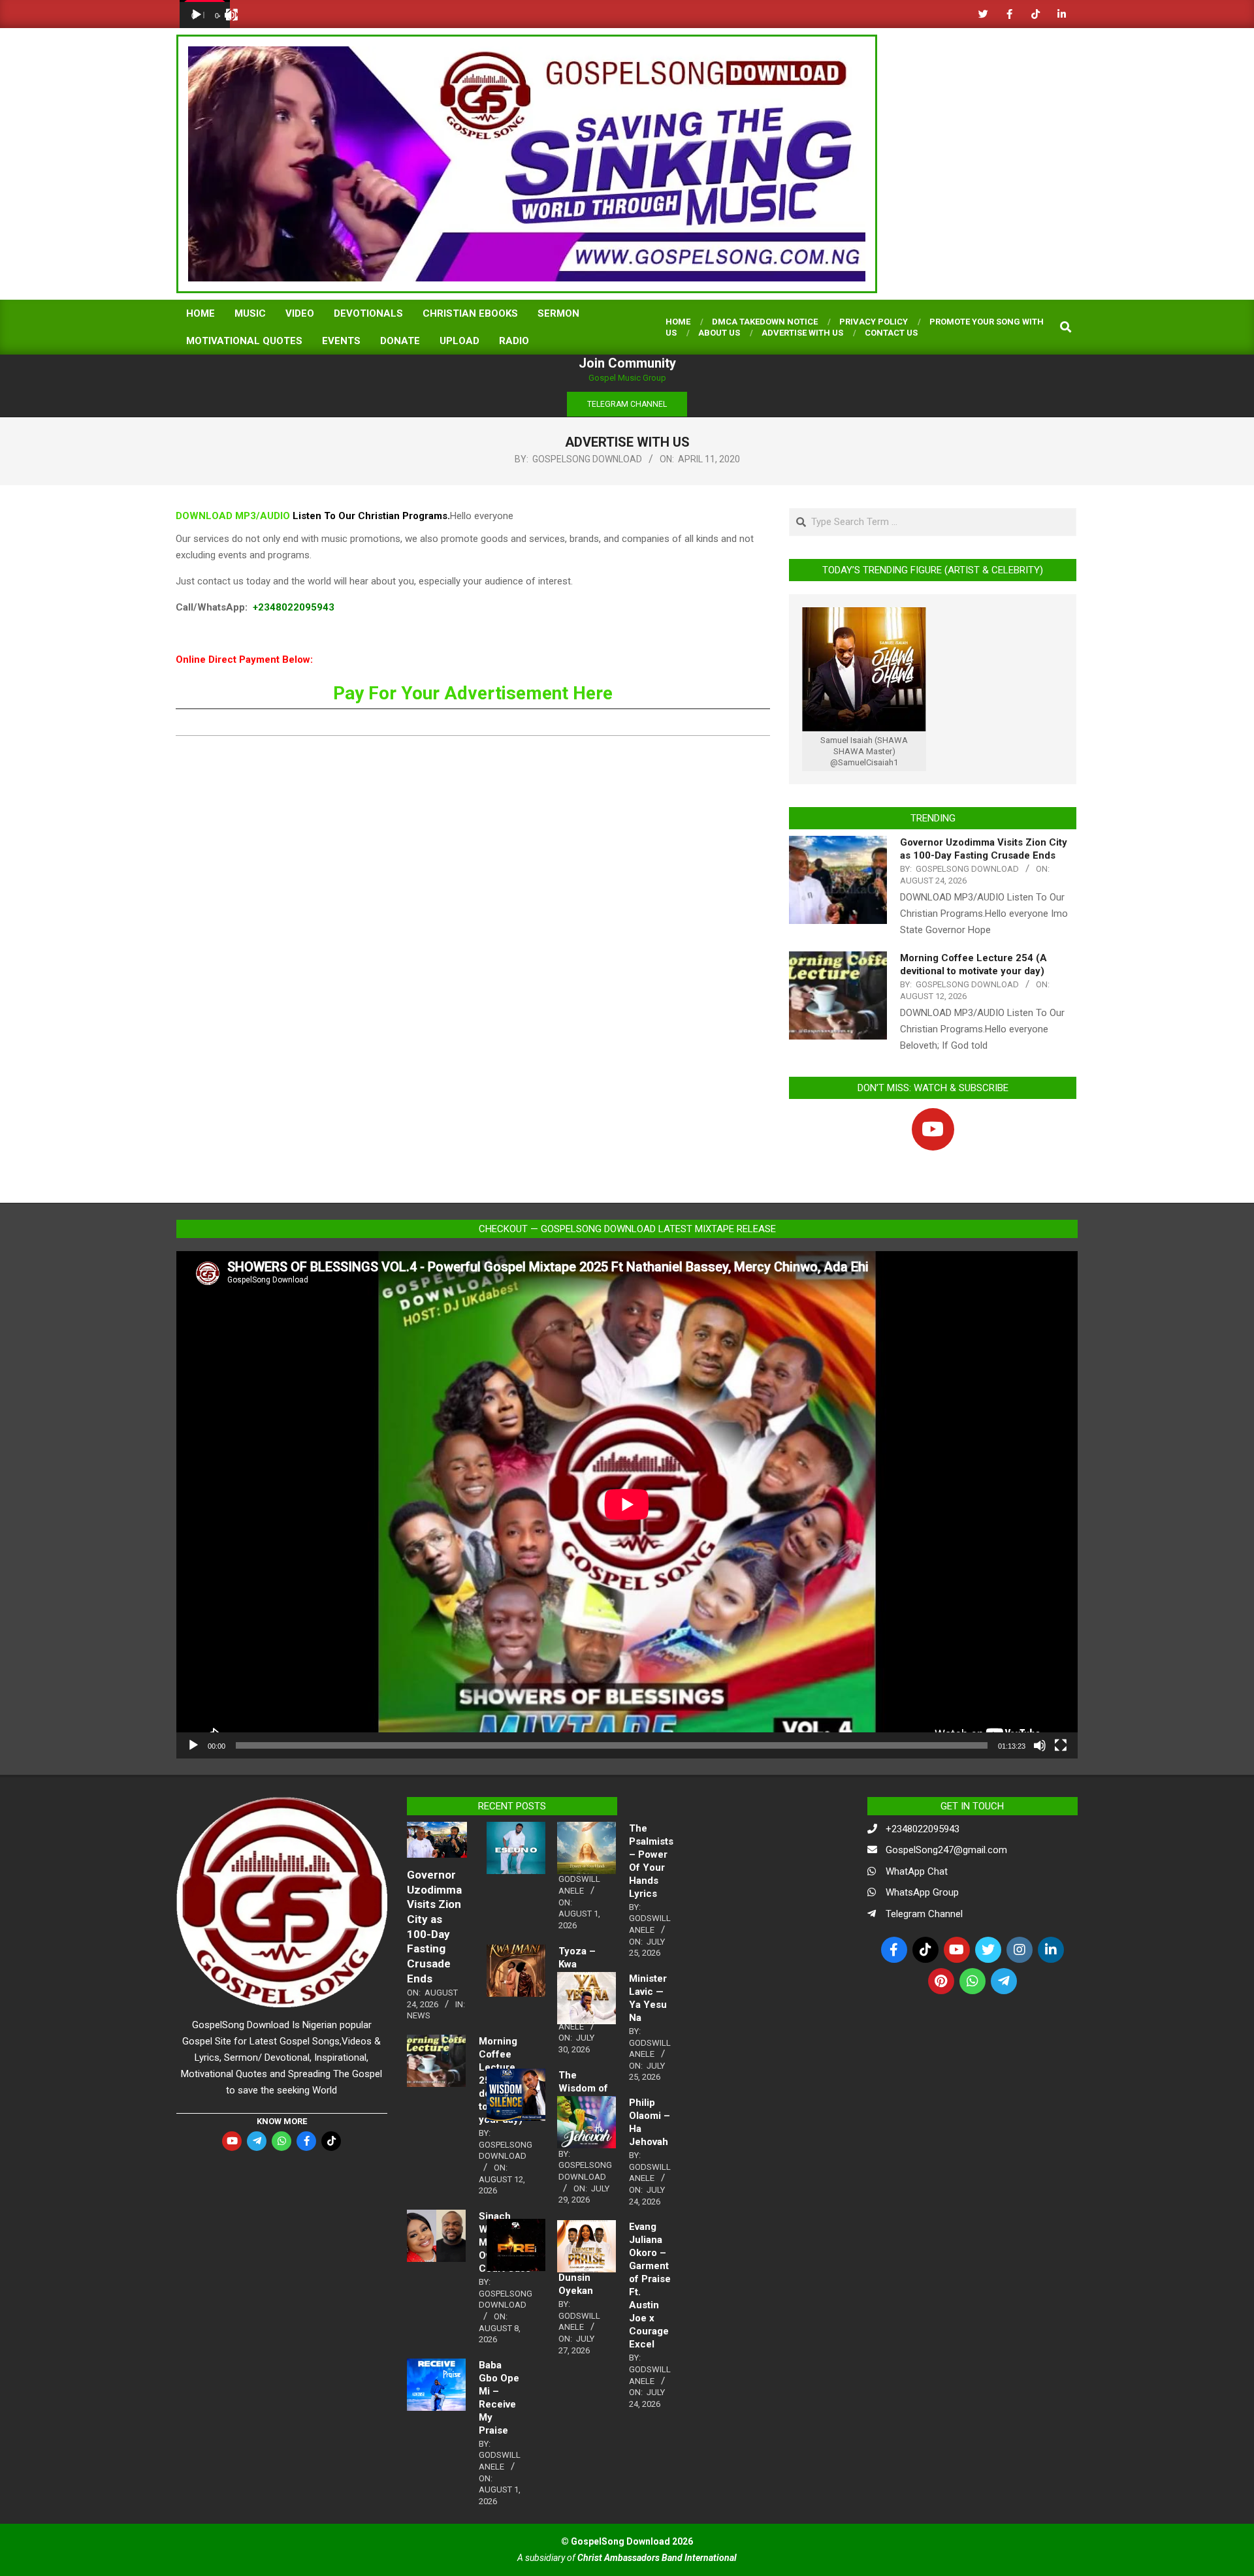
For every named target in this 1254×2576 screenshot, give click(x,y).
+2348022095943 (294, 607)
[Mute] (1040, 1745)
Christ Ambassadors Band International (657, 2558)
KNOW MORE (282, 2121)
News (419, 2015)
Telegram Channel (924, 1914)
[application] (205, 14)
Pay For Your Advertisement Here (473, 693)
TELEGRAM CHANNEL (627, 404)
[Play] (197, 15)
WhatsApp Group (922, 1892)
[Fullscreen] (232, 15)
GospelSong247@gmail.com (946, 1850)
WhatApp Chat (917, 1871)
